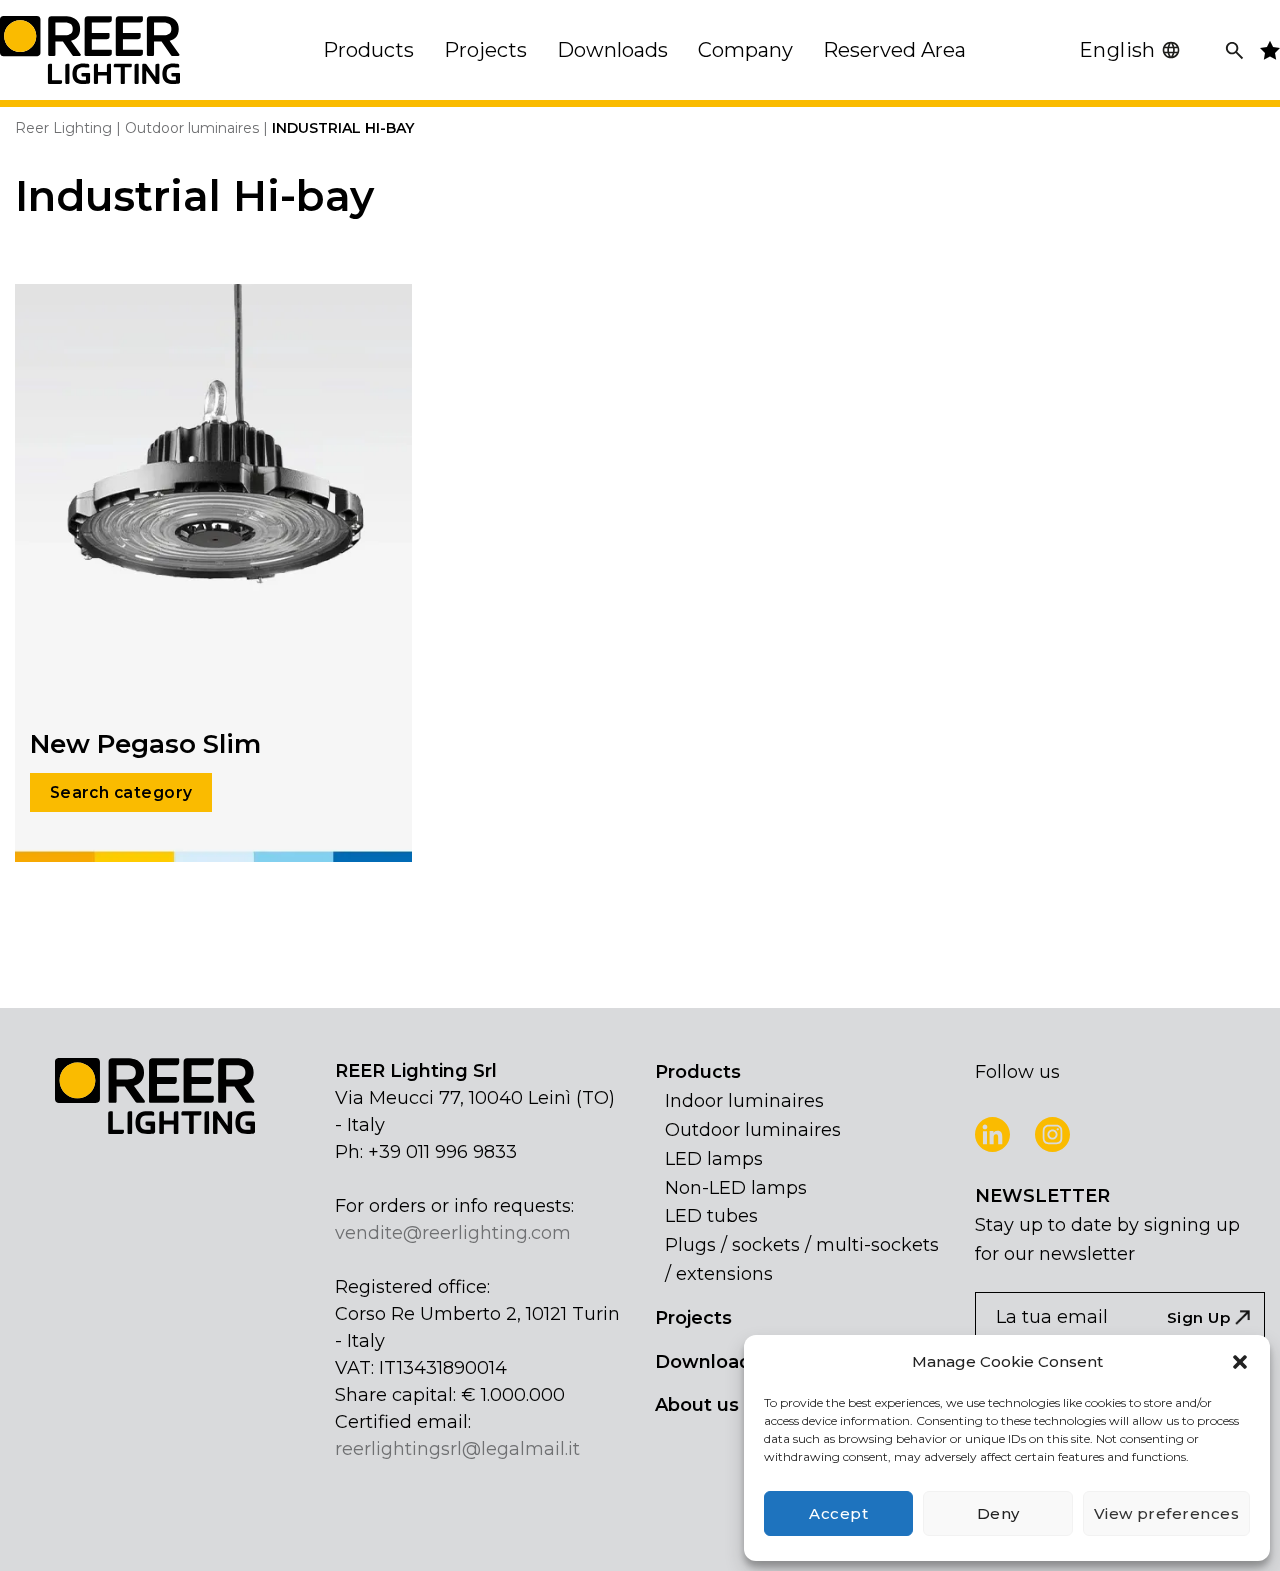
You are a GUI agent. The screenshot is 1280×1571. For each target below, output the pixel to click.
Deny (998, 1513)
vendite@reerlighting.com (453, 1233)
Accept (838, 1513)
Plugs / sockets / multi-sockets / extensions (802, 1259)
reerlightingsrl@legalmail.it (457, 1449)
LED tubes (711, 1216)
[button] (1240, 1362)
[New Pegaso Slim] (213, 571)
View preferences (1166, 1513)
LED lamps (714, 1159)
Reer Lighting (63, 128)
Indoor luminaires (744, 1101)
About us (697, 1405)
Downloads (708, 1362)
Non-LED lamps (736, 1188)
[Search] (1234, 50)
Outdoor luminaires (192, 128)
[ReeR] (90, 50)
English (1117, 50)
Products (698, 1072)
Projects (693, 1318)
